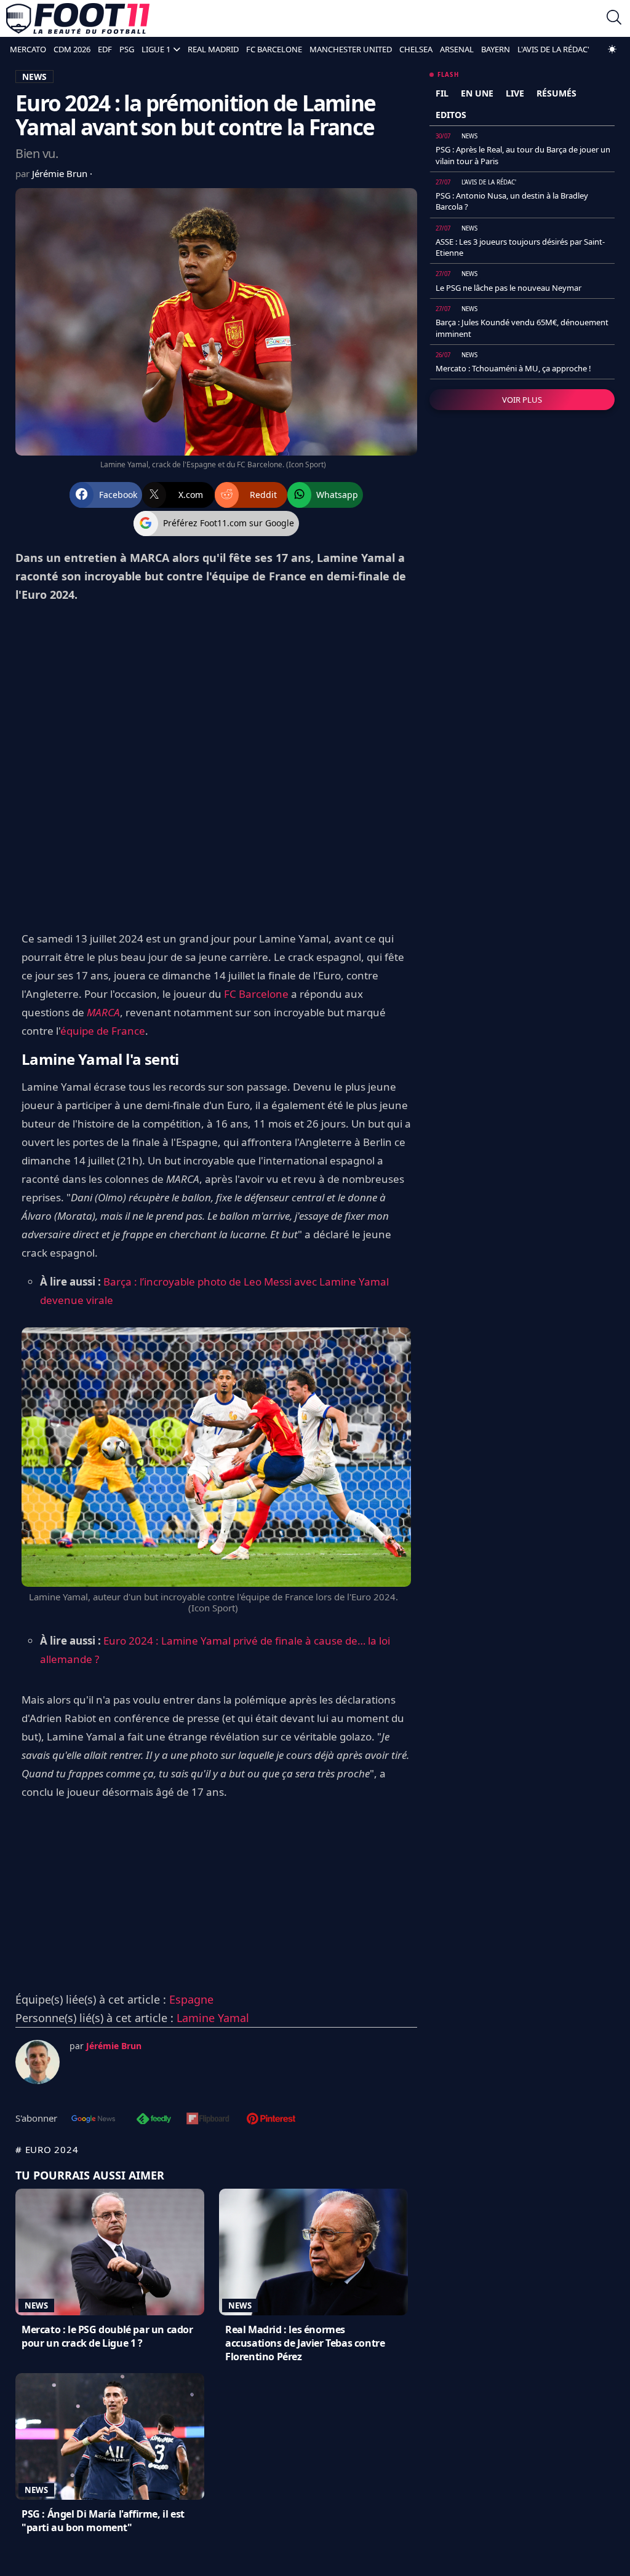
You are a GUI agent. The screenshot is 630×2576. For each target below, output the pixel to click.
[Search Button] (614, 19)
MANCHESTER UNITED (351, 49)
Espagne (191, 1999)
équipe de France (103, 1031)
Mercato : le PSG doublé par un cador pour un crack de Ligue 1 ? (107, 2336)
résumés (556, 93)
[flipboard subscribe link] (208, 2120)
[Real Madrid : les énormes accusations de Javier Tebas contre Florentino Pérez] (313, 2252)
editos (451, 115)
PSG (127, 49)
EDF (105, 49)
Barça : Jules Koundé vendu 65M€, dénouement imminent (522, 328)
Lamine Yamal (213, 2018)
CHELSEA (416, 49)
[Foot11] (78, 18)
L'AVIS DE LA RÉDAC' (553, 49)
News (36, 2305)
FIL (442, 93)
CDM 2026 (72, 49)
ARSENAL (457, 49)
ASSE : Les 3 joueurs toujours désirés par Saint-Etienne (520, 247)
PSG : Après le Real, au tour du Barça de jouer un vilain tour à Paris (523, 155)
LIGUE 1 (156, 49)
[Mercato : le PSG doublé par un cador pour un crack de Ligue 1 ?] (110, 2252)
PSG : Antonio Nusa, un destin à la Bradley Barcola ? (512, 201)
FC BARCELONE (274, 49)
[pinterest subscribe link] (271, 2120)
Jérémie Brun (61, 173)
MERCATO (28, 49)
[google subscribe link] (94, 2120)
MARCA (103, 1012)
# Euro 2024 (47, 2149)
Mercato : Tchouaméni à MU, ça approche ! (513, 368)
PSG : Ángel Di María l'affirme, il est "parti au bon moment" (103, 2521)
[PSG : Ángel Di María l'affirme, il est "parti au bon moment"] (110, 2436)
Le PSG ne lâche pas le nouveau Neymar (508, 288)
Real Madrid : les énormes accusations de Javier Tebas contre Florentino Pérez (305, 2343)
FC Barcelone (256, 994)
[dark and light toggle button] (612, 49)
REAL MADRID (213, 49)
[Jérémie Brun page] (38, 2062)
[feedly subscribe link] (154, 2120)
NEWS (34, 77)
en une (477, 93)
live (515, 93)
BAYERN (496, 49)
